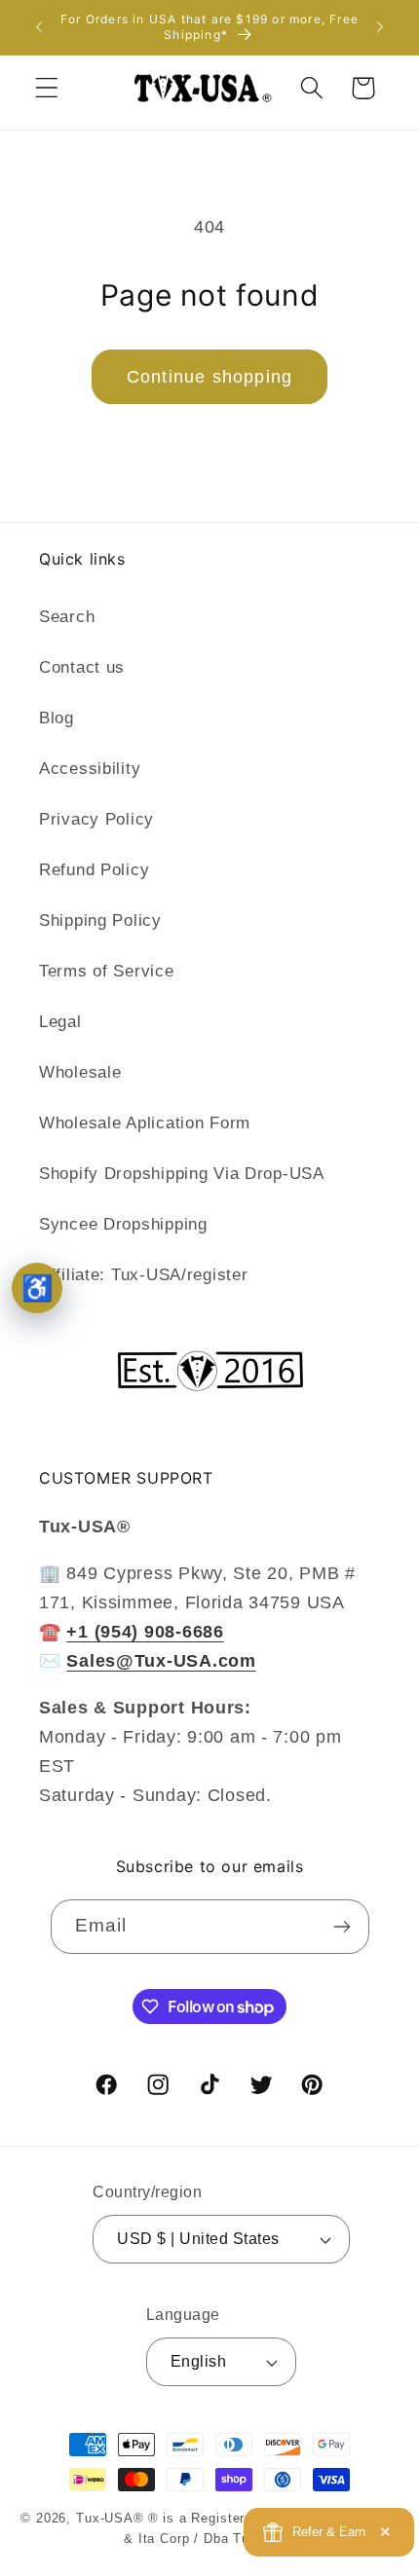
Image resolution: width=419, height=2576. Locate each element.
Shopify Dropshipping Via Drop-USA (182, 1174)
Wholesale (80, 1072)
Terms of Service (107, 971)
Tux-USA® (110, 2518)
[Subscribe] (343, 1927)
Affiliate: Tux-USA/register (143, 1275)
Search (67, 617)
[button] (47, 88)
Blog (57, 718)
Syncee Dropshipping (123, 1224)
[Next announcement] (380, 27)
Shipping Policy (100, 920)
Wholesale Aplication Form (145, 1123)
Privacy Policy (96, 819)
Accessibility (90, 769)
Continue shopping (209, 377)
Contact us (82, 667)
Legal (60, 1022)
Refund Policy (94, 870)
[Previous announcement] (39, 27)
